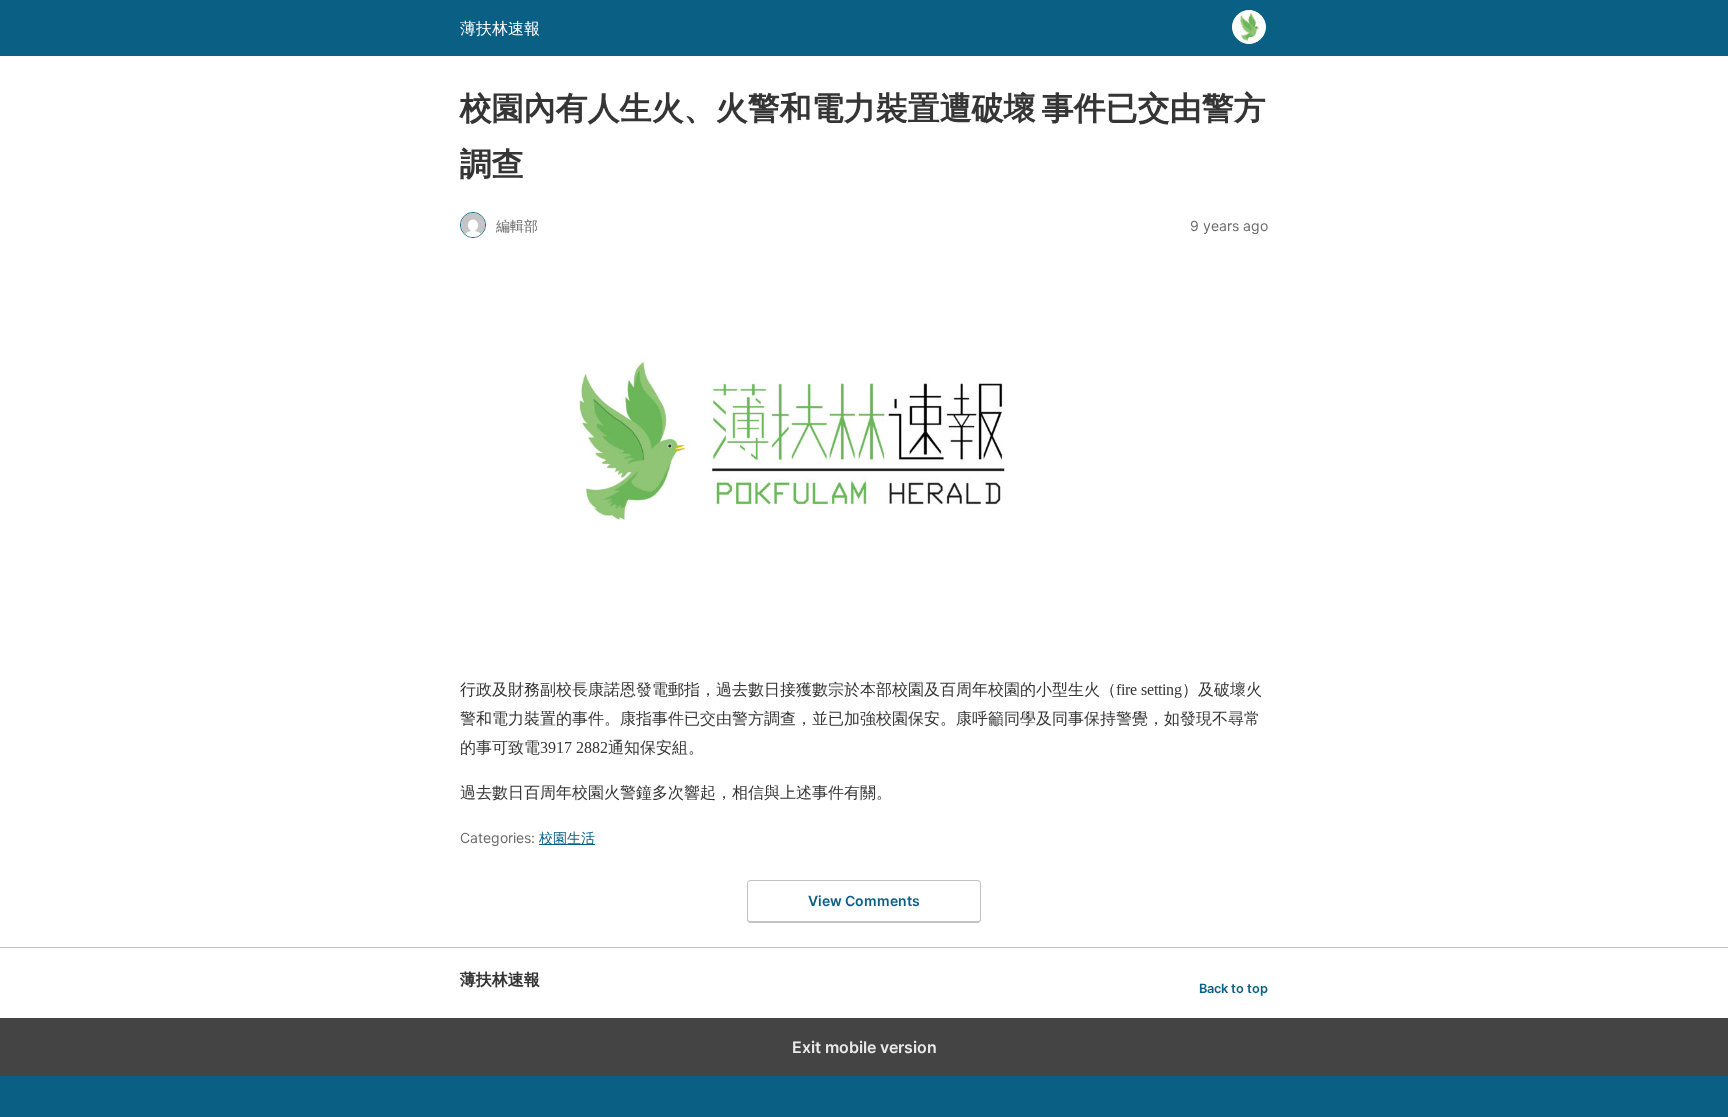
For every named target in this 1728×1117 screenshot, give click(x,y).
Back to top (1233, 988)
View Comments (864, 900)
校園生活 (567, 837)
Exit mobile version (864, 1047)
